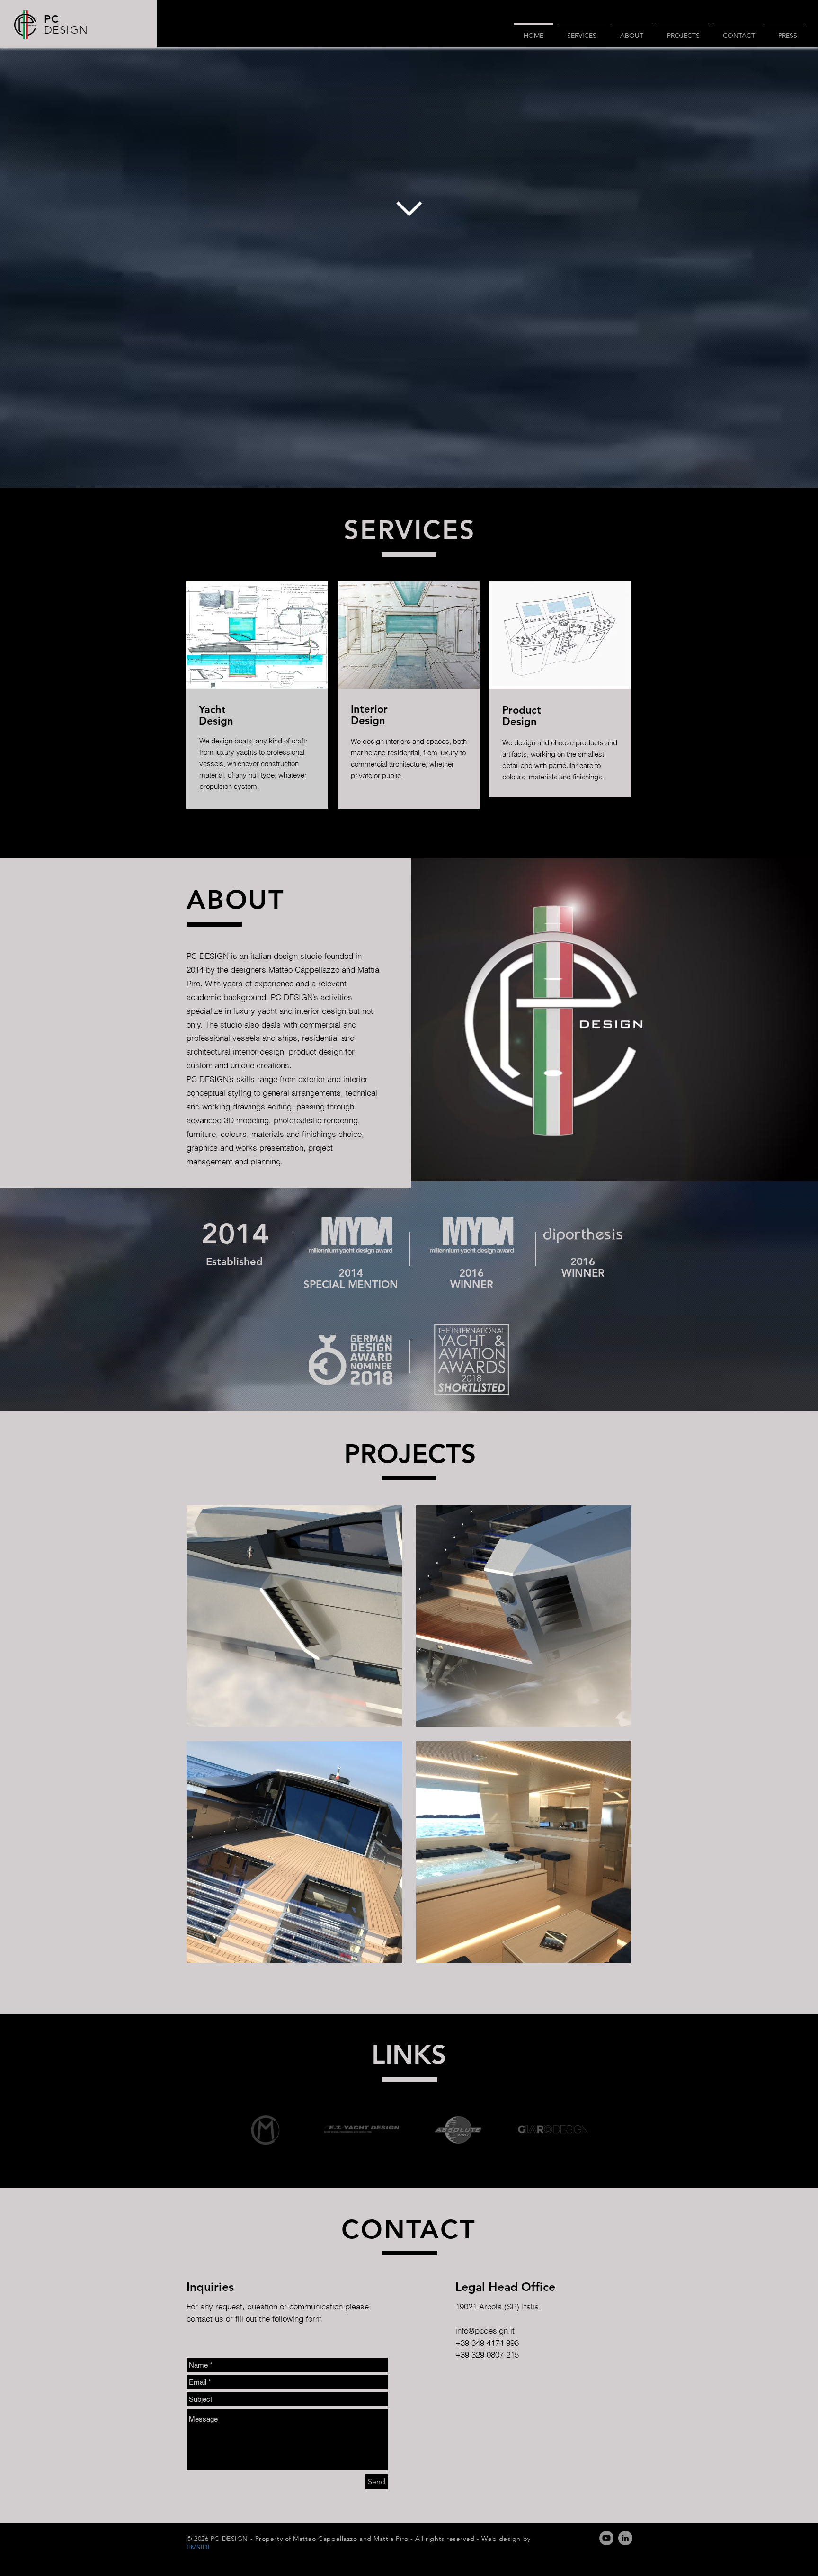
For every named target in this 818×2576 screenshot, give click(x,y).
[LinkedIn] (625, 2538)
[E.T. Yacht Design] (361, 2130)
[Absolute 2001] (458, 2130)
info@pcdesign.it (485, 2330)
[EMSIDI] (265, 2130)
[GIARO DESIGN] (553, 2130)
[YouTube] (606, 2538)
